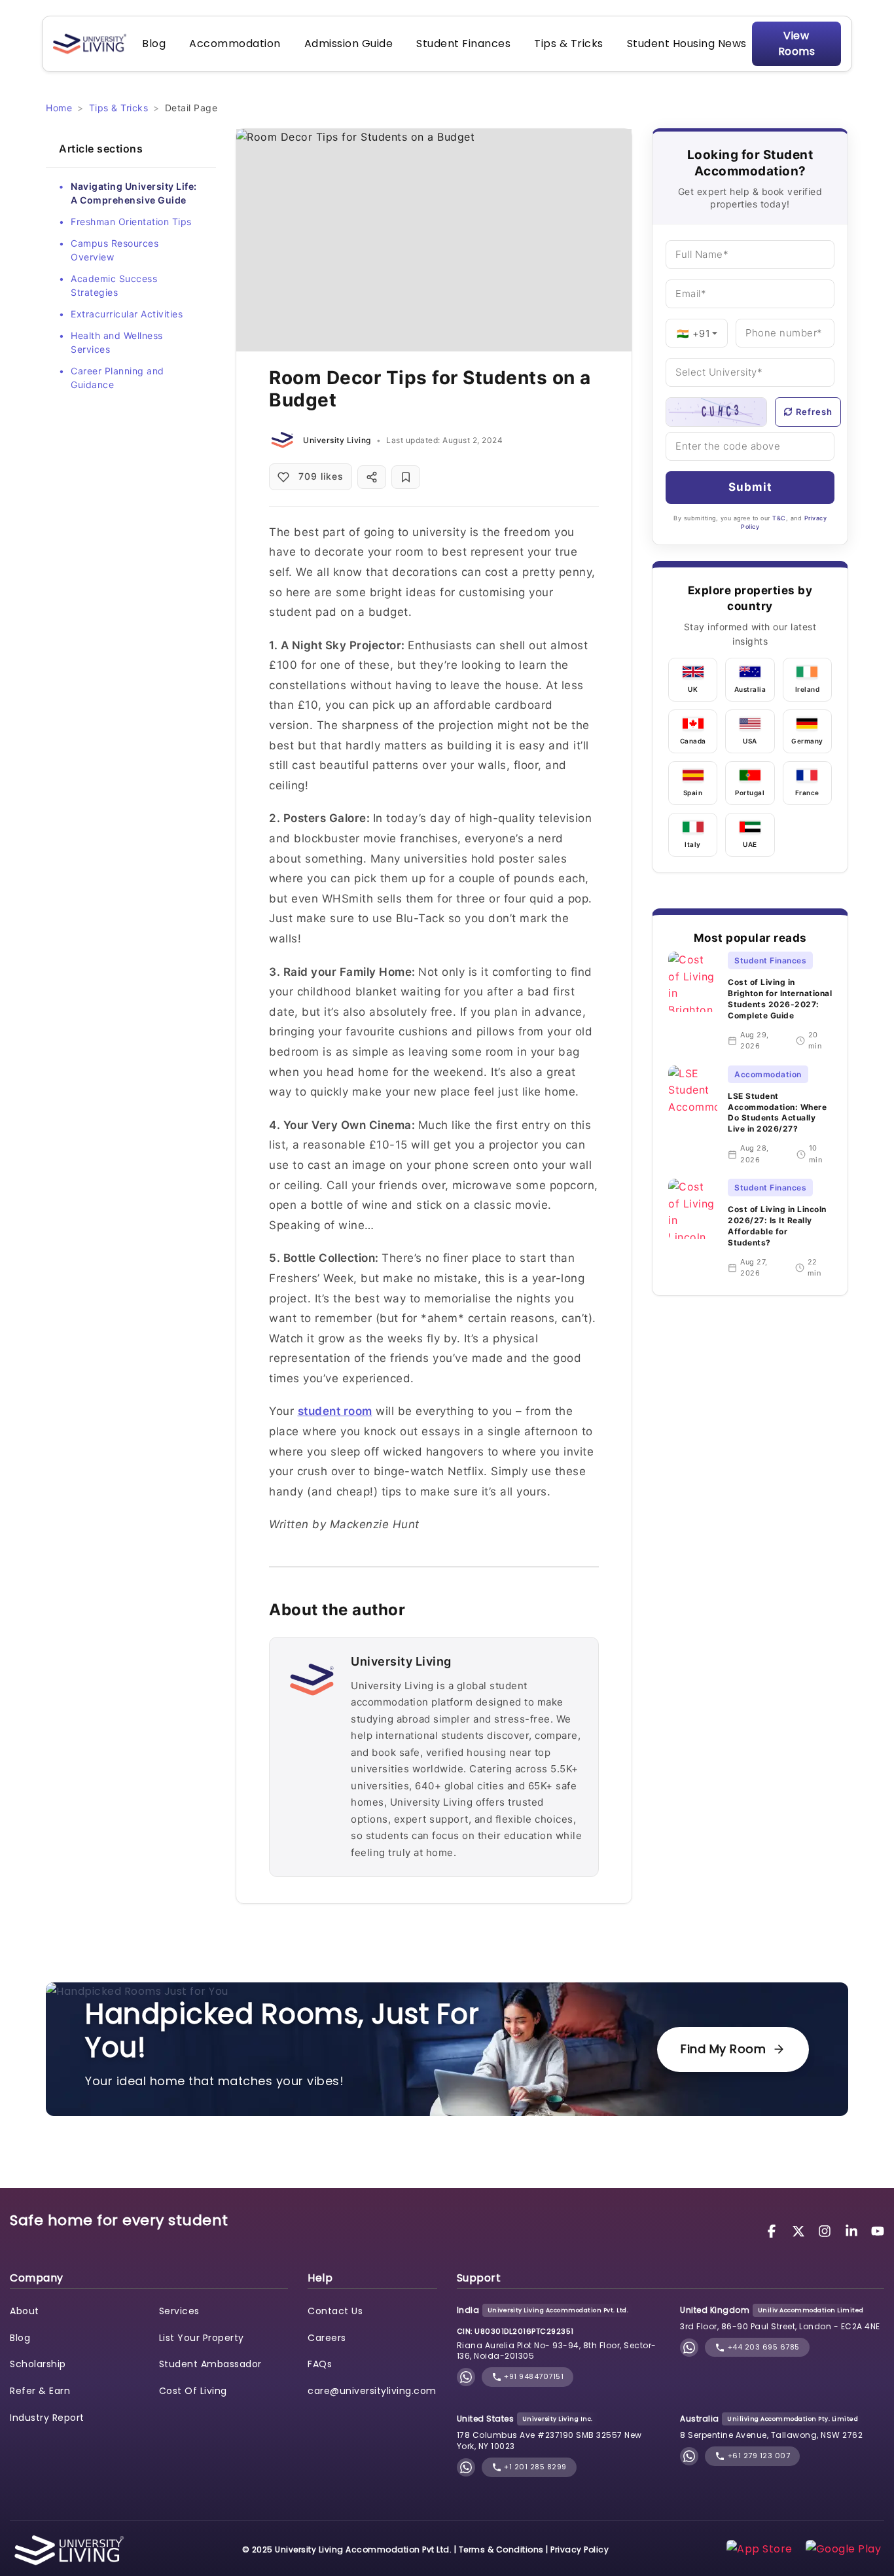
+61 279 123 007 (758, 2456)
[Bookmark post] (406, 477)
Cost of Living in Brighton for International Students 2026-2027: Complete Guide (780, 998)
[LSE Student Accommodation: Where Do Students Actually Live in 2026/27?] (693, 1116)
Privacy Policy (580, 2549)
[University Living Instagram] (827, 2230)
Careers (327, 2338)
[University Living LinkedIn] (853, 2230)
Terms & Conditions (501, 2549)
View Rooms (797, 44)
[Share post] (372, 477)
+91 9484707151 (533, 2376)
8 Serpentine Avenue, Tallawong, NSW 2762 (771, 2435)
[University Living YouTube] (878, 2230)
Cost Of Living (193, 2391)
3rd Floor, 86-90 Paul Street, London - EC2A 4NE (780, 2326)
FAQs (320, 2364)
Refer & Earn (40, 2391)
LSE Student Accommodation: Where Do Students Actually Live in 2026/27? (777, 1112)
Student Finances (463, 44)
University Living (337, 440)
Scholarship (38, 2364)
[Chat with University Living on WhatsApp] (466, 2377)
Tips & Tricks (569, 44)
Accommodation (235, 44)
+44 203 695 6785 (762, 2347)
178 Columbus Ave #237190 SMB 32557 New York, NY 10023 (549, 2441)
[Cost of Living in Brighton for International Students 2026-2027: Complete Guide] (693, 1002)
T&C (779, 518)
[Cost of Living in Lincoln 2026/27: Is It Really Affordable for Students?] (693, 1229)
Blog (154, 44)
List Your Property (202, 2338)
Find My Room (723, 2049)
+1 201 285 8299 (534, 2467)
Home (59, 108)
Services (179, 2311)
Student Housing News (687, 44)
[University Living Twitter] (800, 2230)
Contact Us (335, 2311)
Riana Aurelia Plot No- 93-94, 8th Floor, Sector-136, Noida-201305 (557, 2351)
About (25, 2311)
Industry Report (47, 2418)
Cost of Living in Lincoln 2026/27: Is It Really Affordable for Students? (777, 1225)
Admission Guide (349, 44)
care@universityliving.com (372, 2391)
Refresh (814, 412)
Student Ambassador (210, 2364)
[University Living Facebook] (774, 2230)
